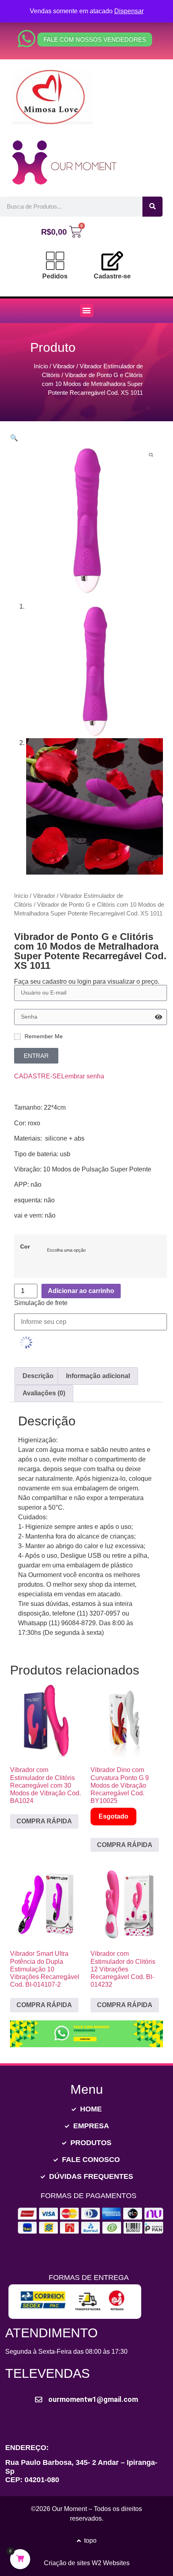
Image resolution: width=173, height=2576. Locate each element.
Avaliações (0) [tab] (44, 1393)
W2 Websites (111, 2563)
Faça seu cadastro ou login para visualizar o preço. (87, 982)
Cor (25, 1246)
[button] (87, 310)
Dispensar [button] (129, 11)
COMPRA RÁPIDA (44, 1821)
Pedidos (55, 276)
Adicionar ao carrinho (81, 1291)
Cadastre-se (112, 276)
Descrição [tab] (38, 1376)
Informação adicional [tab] (98, 1376)
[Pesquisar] (152, 207)
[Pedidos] (55, 261)
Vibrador (64, 366)
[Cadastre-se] (112, 261)
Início (41, 366)
